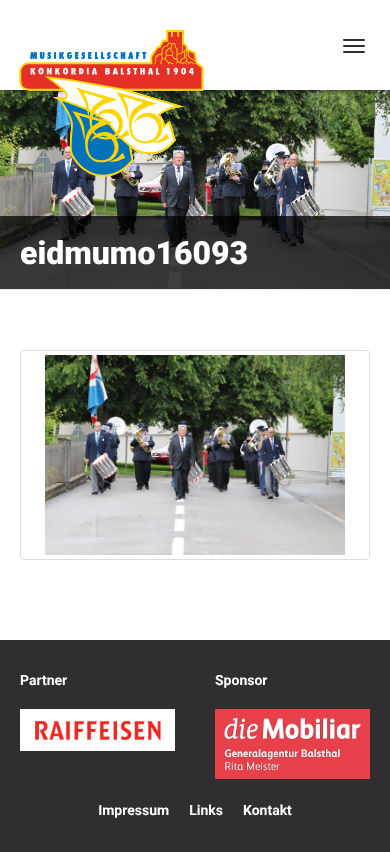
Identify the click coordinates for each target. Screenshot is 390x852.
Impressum (133, 811)
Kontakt (267, 811)
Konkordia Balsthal (111, 103)
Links (206, 811)
